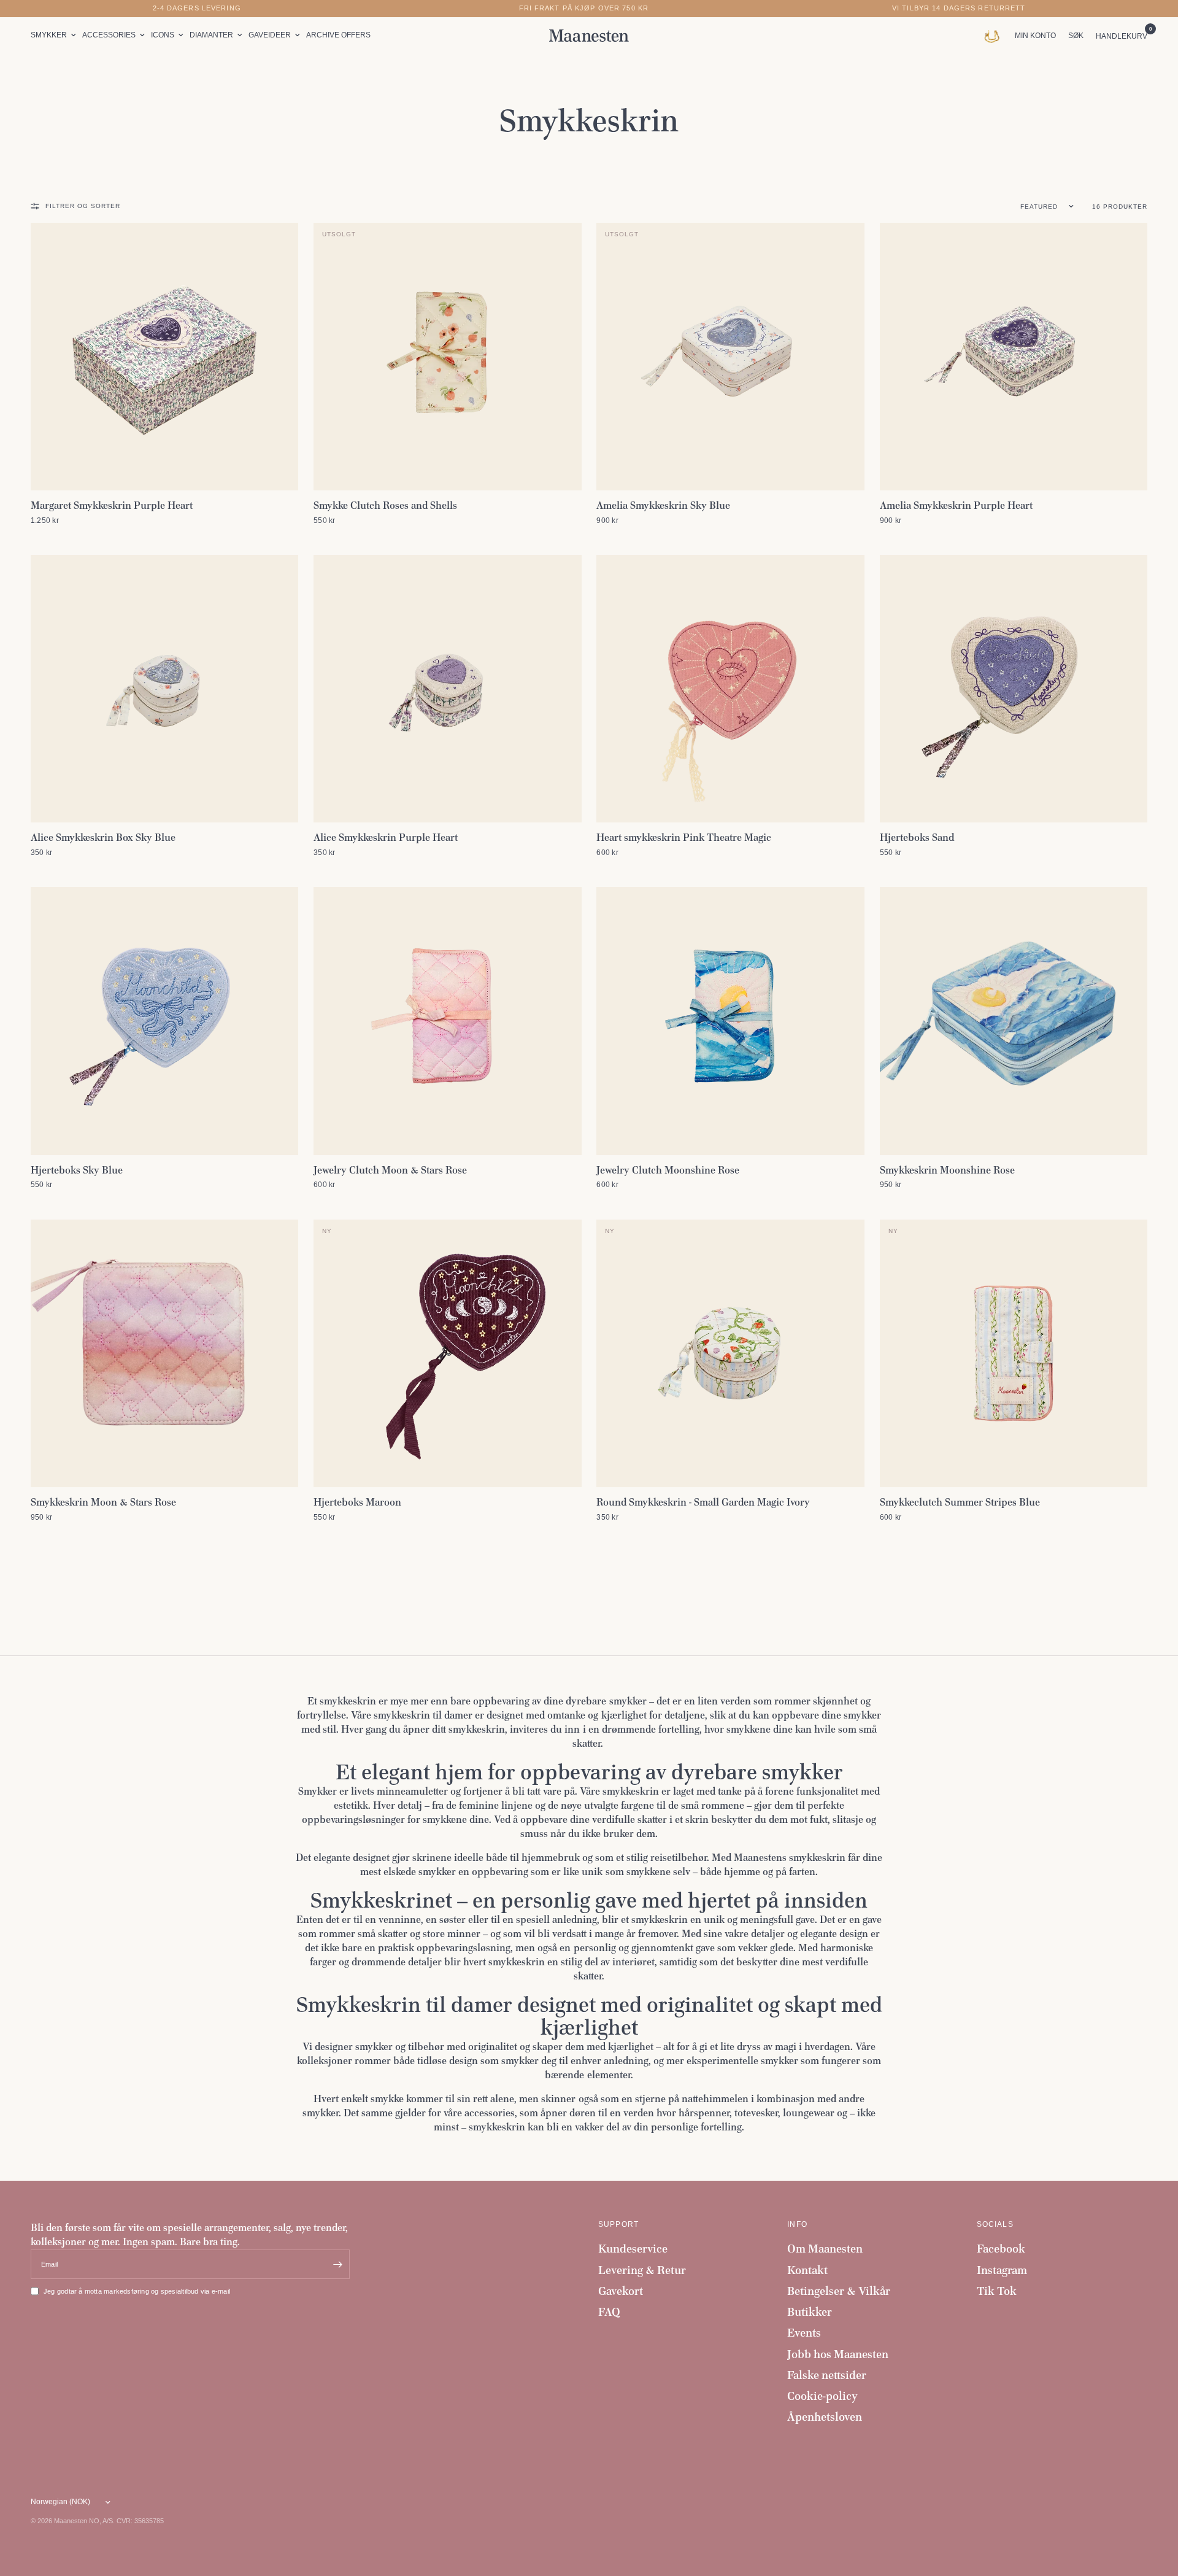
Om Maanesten (825, 2249)
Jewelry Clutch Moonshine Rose (668, 1170)
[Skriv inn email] (337, 2264)
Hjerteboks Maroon (357, 1502)
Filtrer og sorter (83, 206)
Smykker (49, 35)
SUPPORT (618, 2224)
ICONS (163, 35)
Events (804, 2333)
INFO (797, 2224)
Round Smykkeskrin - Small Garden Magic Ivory (703, 1502)
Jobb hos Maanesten (838, 2354)
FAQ (609, 2312)
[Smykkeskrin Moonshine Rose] (1014, 1021)
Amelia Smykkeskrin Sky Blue (663, 505)
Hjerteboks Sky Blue (77, 1170)
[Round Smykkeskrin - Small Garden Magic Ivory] (730, 1353)
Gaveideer (270, 35)
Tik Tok (997, 2291)
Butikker (810, 2312)
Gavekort (621, 2291)
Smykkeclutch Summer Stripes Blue (960, 1502)
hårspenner (704, 2113)
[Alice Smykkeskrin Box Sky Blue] (164, 689)
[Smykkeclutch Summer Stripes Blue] (1014, 1353)
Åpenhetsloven (825, 2417)
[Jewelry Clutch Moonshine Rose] (730, 1021)
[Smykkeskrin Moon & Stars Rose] (164, 1353)
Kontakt (807, 2270)
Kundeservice (633, 2249)
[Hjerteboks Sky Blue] (164, 1021)
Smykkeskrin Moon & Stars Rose (103, 1502)
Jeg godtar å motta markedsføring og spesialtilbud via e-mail (137, 2291)
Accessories (109, 35)
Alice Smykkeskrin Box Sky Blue (103, 837)
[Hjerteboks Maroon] (447, 1353)
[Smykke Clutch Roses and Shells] (447, 357)
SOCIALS (995, 2224)
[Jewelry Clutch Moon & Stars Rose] (447, 1021)
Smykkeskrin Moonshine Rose (947, 1170)
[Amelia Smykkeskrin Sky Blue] (730, 357)
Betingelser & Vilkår (839, 2291)
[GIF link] (995, 36)
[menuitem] (55, 35)
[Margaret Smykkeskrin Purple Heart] (164, 357)
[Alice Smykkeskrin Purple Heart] (447, 689)
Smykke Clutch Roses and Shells (385, 505)
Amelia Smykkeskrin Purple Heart (956, 505)
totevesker (756, 2113)
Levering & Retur (642, 2270)
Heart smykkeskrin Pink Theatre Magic (684, 837)
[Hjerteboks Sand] (1014, 689)
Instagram (1002, 2270)
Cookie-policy (822, 2396)
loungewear (809, 2113)
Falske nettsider (827, 2375)
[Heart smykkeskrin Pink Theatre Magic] (730, 689)
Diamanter (211, 35)
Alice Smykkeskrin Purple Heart (386, 837)
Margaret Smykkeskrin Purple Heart (112, 505)
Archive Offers (338, 35)
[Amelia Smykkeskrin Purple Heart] (1014, 357)
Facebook (1001, 2249)
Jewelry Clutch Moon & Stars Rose (390, 1170)
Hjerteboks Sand (917, 837)
